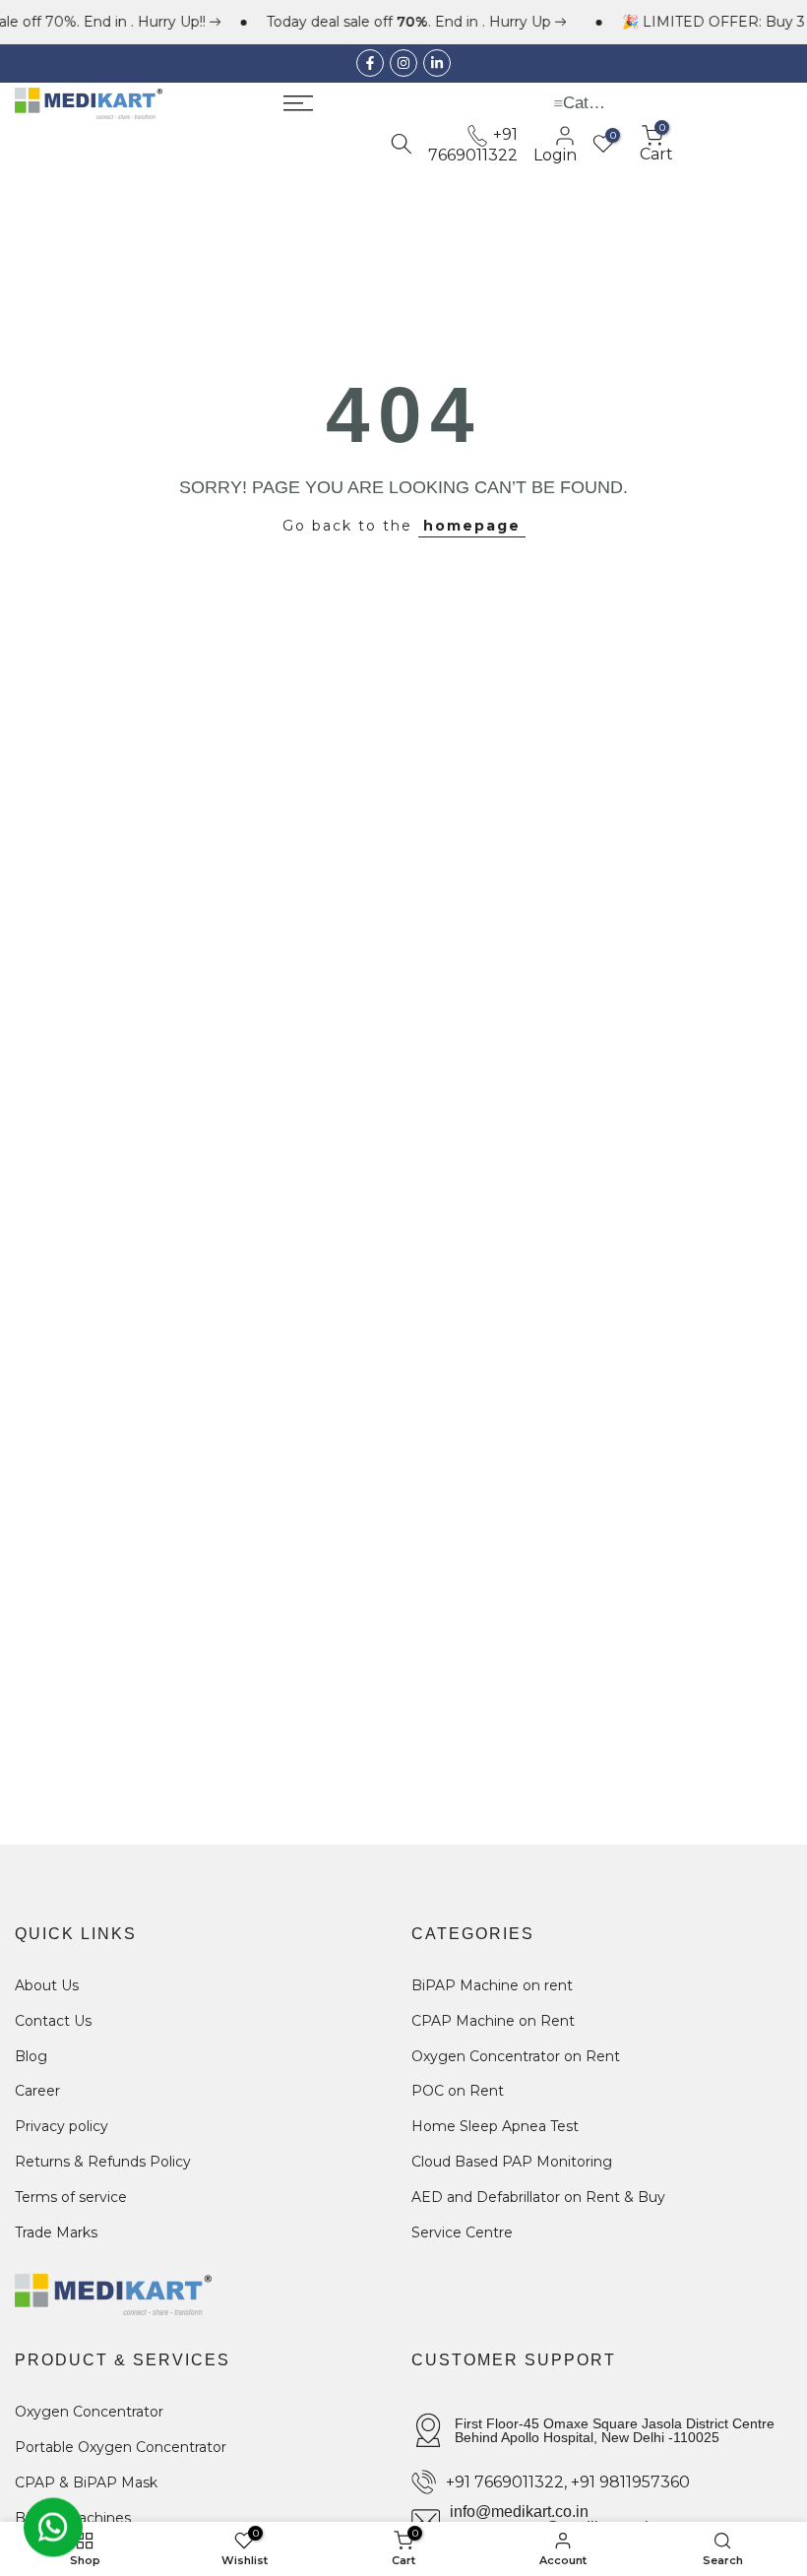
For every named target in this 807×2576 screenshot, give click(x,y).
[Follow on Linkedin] (437, 63)
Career (37, 2091)
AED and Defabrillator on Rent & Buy (538, 2197)
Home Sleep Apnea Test (495, 2126)
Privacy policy (62, 2126)
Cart (656, 144)
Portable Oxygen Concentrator (121, 2447)
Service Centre (462, 2232)
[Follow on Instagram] (403, 63)
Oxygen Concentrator (89, 2412)
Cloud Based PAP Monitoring (512, 2162)
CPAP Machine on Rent (493, 2021)
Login (555, 155)
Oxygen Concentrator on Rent (516, 2056)
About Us (47, 1985)
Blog (31, 2056)
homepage (472, 526)
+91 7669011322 (473, 144)
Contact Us (53, 2021)
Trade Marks (56, 2232)
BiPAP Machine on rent (492, 1985)
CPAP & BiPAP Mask (86, 2482)
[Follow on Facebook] (370, 63)
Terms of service (71, 2197)
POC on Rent (458, 2091)
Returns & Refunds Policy (103, 2162)
